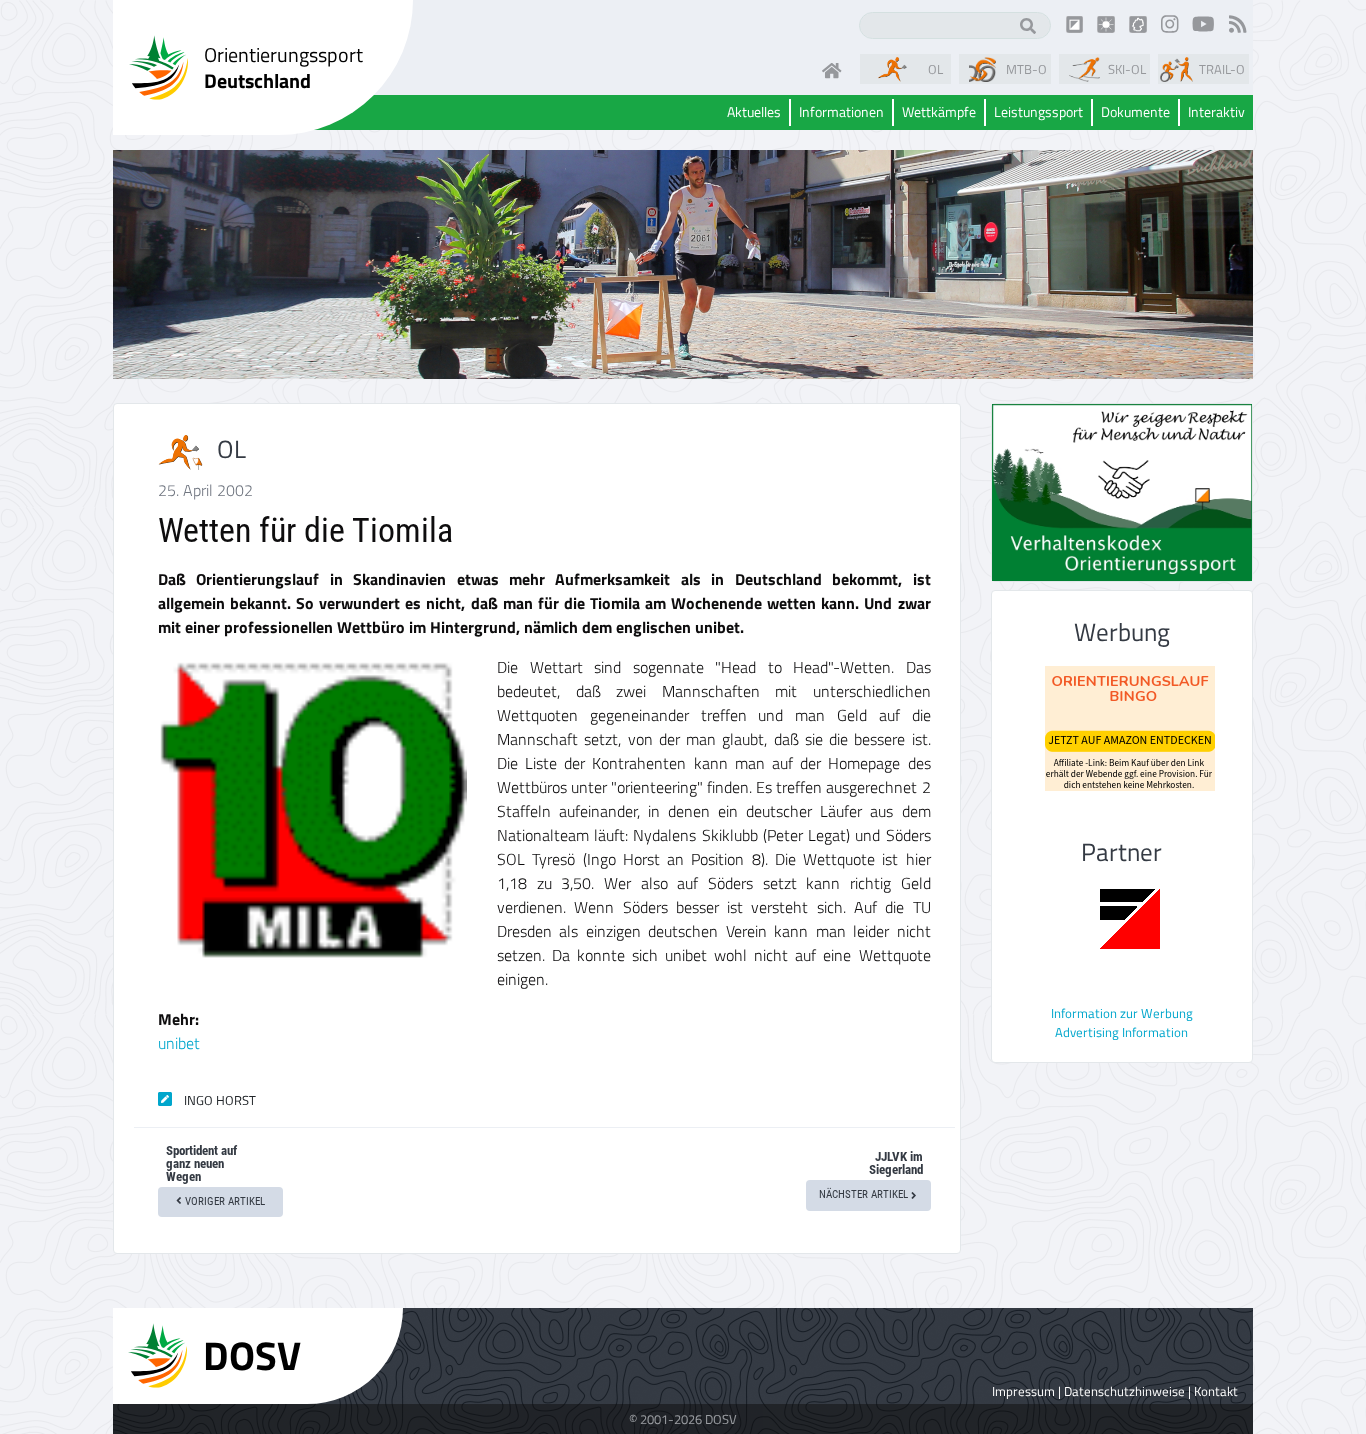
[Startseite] (836, 69)
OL (935, 69)
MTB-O (1026, 69)
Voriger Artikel (223, 1201)
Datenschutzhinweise (1124, 1391)
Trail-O (1222, 69)
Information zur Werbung (1122, 1013)
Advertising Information (1121, 1032)
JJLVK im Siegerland (896, 1163)
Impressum (1023, 1391)
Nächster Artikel (865, 1194)
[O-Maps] (1138, 23)
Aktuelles (754, 112)
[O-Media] (1106, 23)
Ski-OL (1127, 69)
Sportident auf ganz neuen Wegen (201, 1163)
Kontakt (1216, 1391)
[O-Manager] (1075, 23)
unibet (179, 1043)
